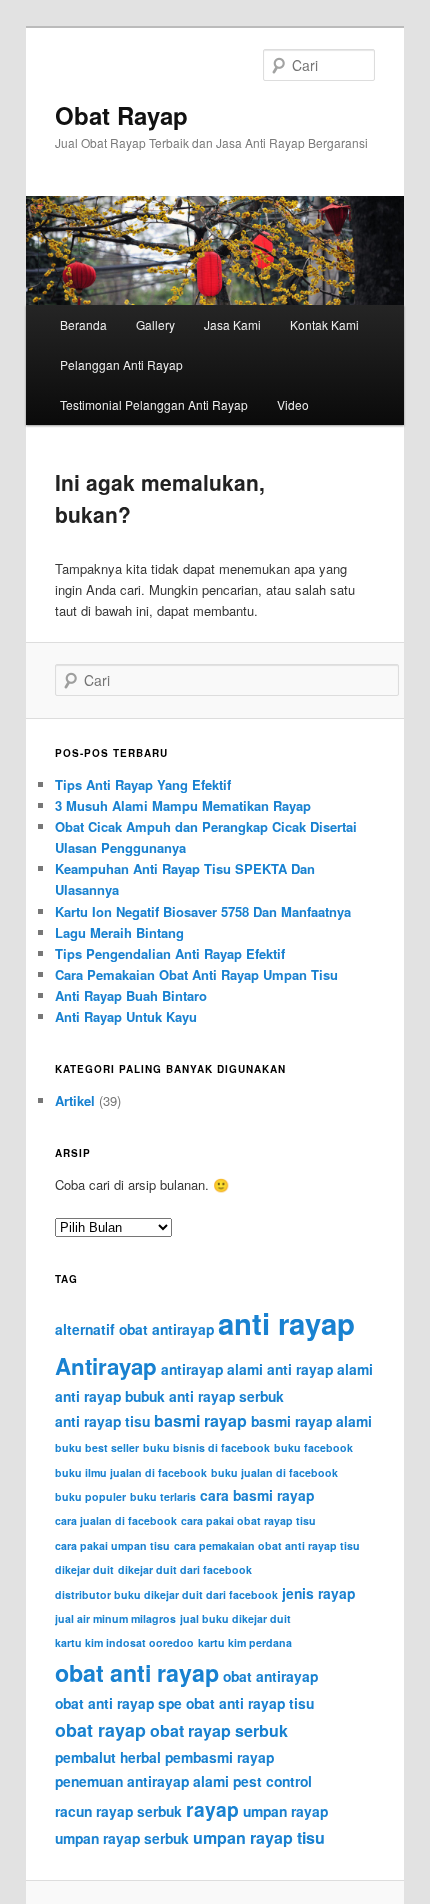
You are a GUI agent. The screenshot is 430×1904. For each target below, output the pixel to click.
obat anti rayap (137, 1672)
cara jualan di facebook (116, 1520)
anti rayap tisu (102, 1421)
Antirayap (106, 1366)
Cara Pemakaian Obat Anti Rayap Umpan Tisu (196, 974)
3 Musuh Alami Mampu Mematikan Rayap (183, 805)
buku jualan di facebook (274, 1472)
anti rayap (286, 1323)
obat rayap (100, 1729)
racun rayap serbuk (118, 1811)
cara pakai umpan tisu (112, 1545)
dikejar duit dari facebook (185, 1569)
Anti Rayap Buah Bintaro (131, 995)
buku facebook (313, 1447)
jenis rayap (318, 1593)
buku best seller (97, 1447)
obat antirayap (270, 1676)
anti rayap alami (320, 1369)
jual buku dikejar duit (235, 1618)
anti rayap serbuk (226, 1396)
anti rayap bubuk (110, 1396)
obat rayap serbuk (219, 1730)
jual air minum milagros (115, 1618)
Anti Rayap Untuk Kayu (126, 1016)
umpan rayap (285, 1811)
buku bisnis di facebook (206, 1447)
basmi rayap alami (311, 1421)
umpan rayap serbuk (122, 1838)
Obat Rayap (121, 115)
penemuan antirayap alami (142, 1781)
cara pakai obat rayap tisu (248, 1520)
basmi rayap (200, 1420)
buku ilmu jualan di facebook (131, 1472)
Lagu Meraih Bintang (119, 932)
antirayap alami (212, 1369)
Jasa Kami (232, 324)
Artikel (75, 1100)
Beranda (83, 324)
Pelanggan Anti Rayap (121, 364)
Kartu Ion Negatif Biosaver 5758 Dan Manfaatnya (203, 911)
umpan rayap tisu (259, 1837)
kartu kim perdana (245, 1642)
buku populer (90, 1496)
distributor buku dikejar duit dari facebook (166, 1594)
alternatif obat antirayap (134, 1329)
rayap (212, 1809)
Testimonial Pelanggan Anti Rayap (154, 404)
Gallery (155, 324)
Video (293, 404)
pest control (272, 1781)
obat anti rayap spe (118, 1703)
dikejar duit (84, 1569)
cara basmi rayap (257, 1495)
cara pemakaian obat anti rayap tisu (267, 1545)
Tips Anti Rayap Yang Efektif (143, 784)
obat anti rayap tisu (250, 1703)
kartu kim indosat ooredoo (124, 1642)
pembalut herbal (108, 1757)
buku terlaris (163, 1496)
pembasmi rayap (219, 1757)
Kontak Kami (324, 324)
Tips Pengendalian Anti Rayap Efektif (170, 953)
